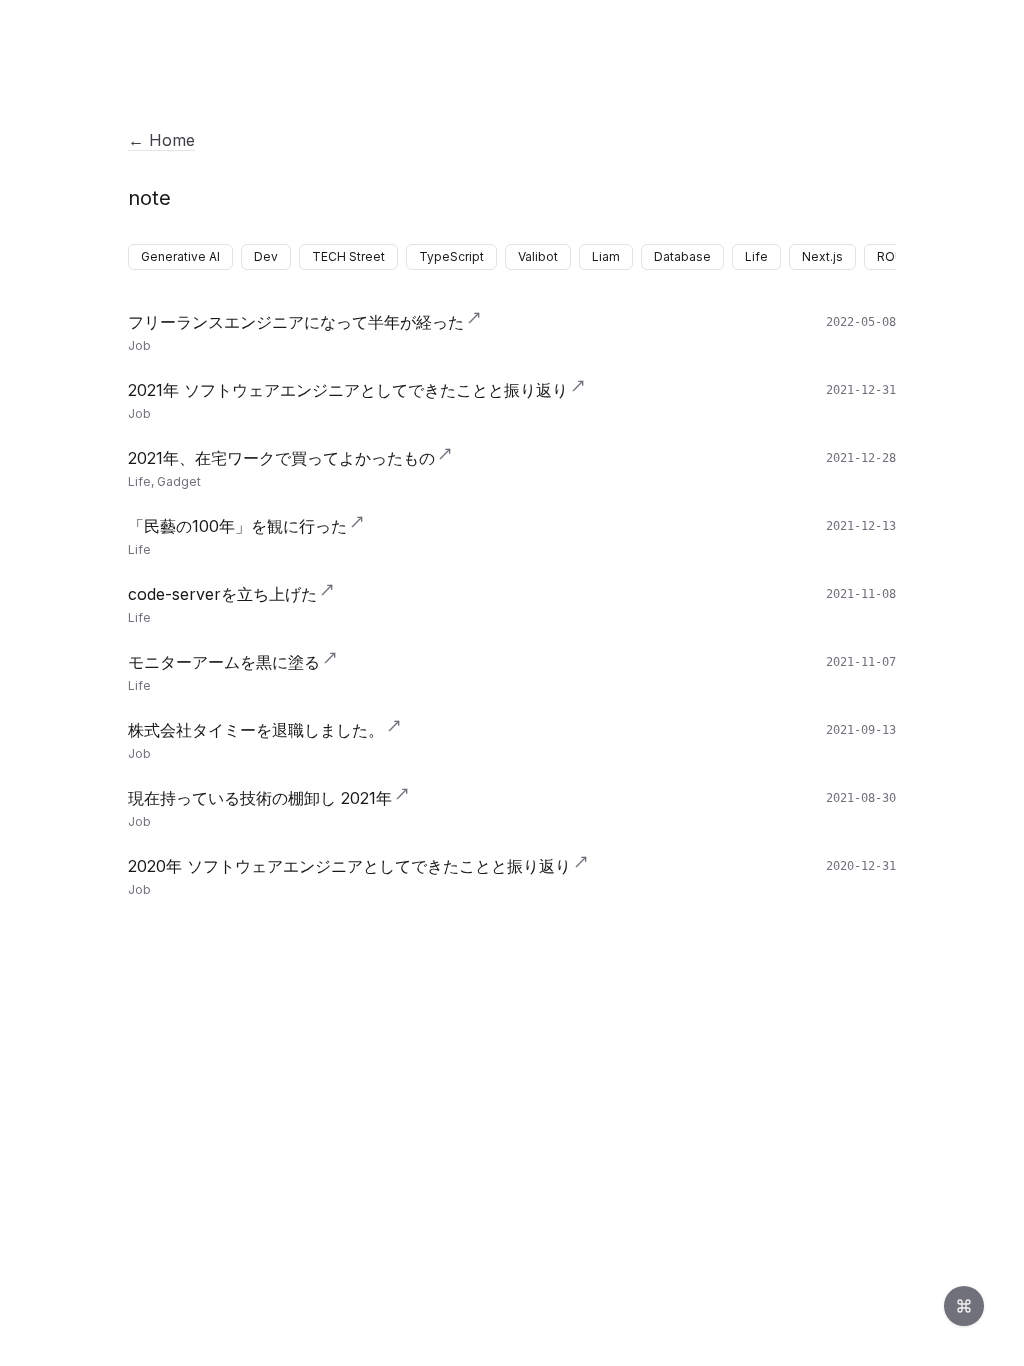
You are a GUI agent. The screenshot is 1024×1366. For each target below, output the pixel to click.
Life (756, 256)
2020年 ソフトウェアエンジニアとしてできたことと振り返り (349, 866)
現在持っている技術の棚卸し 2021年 (260, 798)
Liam (606, 256)
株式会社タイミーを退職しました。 (256, 730)
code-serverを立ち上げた (222, 594)
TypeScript (451, 256)
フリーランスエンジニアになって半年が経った (296, 322)
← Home (161, 140)
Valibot (538, 256)
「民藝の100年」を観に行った (237, 526)
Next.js (822, 256)
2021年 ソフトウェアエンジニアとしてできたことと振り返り (348, 390)
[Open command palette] (964, 1306)
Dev (266, 256)
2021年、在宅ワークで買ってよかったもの (281, 458)
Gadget (179, 481)
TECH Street (348, 256)
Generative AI (180, 256)
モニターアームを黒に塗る (224, 662)
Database (682, 256)
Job (139, 345)
